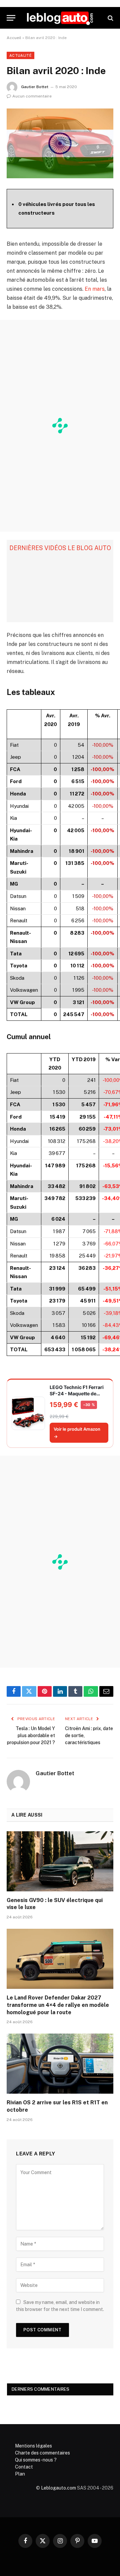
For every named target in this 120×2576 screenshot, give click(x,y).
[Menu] (11, 18)
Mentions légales (33, 2446)
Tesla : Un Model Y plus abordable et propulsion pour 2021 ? (31, 1735)
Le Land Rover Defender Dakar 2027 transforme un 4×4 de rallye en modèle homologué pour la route (58, 2005)
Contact (24, 2467)
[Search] (110, 18)
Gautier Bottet (35, 87)
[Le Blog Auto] (60, 18)
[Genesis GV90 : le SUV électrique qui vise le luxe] (60, 1861)
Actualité (20, 55)
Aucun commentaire (32, 96)
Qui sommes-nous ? (36, 2460)
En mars (95, 289)
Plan (20, 2474)
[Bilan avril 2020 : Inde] (60, 143)
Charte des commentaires (42, 2453)
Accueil (14, 38)
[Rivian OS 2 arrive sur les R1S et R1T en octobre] (60, 2064)
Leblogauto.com (58, 2488)
